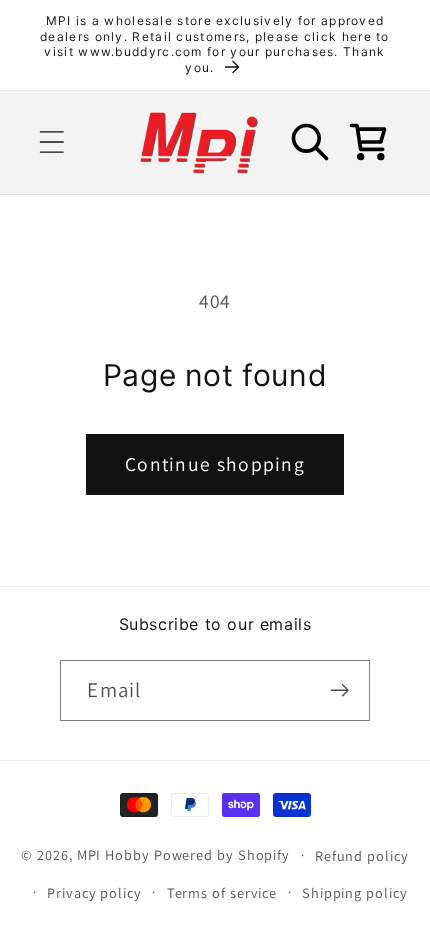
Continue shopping (215, 464)
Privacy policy (94, 892)
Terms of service (222, 892)
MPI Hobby (113, 854)
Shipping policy (355, 892)
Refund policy (362, 855)
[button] (51, 142)
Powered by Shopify (222, 854)
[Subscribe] (340, 690)
